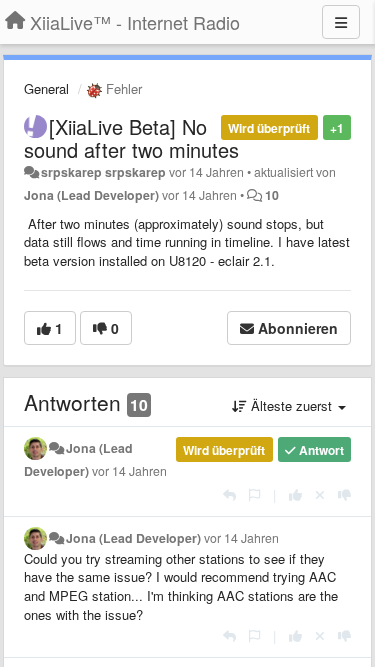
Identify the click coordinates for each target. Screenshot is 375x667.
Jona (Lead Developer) (91, 195)
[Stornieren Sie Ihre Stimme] (320, 494)
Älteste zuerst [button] (291, 405)
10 (272, 195)
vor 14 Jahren (129, 471)
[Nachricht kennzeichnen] (254, 494)
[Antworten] (229, 494)
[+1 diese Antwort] (295, 494)
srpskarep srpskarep (103, 172)
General (46, 88)
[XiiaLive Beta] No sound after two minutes (131, 138)
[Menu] (341, 22)
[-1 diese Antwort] (344, 494)
